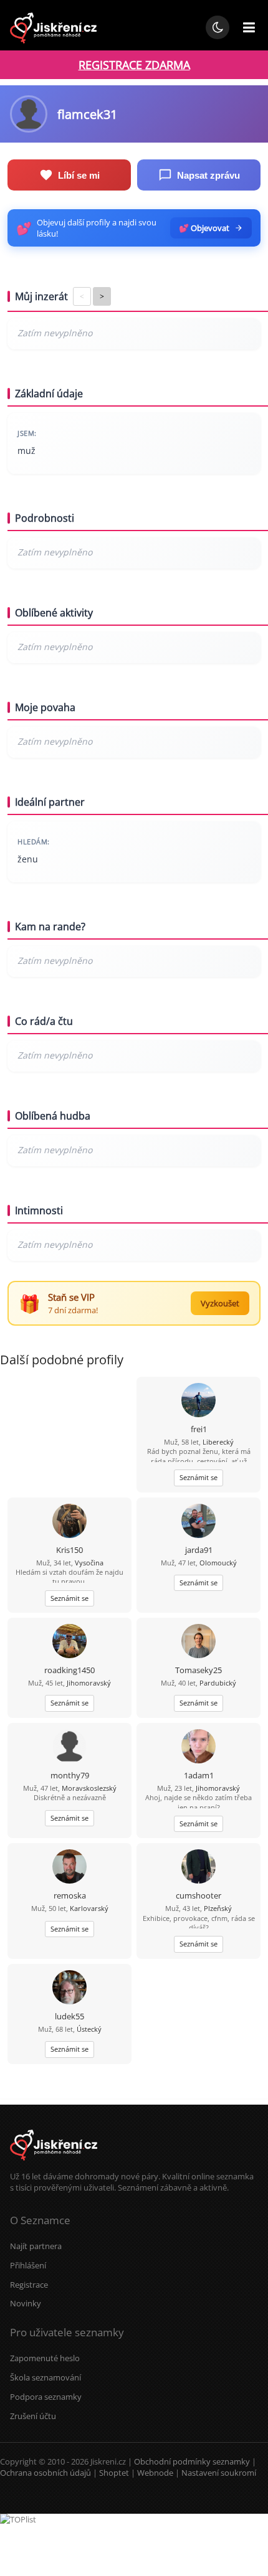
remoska (70, 1895)
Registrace (29, 2285)
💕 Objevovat (204, 228)
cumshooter (199, 1895)
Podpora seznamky (46, 2397)
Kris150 (69, 1550)
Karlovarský (89, 1908)
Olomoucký (218, 1563)
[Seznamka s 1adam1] (199, 1748)
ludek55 (69, 2016)
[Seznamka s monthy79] (69, 1748)
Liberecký (218, 1442)
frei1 (199, 1429)
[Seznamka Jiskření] (54, 2165)
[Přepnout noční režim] (218, 27)
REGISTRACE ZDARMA (134, 65)
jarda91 (199, 1550)
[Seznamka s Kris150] (69, 1522)
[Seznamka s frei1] (199, 1401)
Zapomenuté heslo (45, 2358)
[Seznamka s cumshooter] (199, 1868)
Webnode (155, 2473)
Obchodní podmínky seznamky (192, 2461)
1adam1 (199, 1775)
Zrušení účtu (33, 2416)
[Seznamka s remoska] (69, 1868)
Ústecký (89, 2029)
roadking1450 (69, 1670)
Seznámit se (199, 1477)
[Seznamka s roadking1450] (69, 1642)
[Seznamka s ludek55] (69, 1989)
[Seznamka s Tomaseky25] (199, 1642)
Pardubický (218, 1683)
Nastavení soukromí (219, 2473)
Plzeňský (218, 1908)
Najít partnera (36, 2246)
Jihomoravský (89, 1683)
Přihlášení (28, 2265)
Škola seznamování (45, 2377)
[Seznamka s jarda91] (199, 1522)
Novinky (26, 2303)
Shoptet (114, 2473)
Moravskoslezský (89, 1788)
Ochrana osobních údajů (45, 2473)
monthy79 (70, 1775)
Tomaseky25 (199, 1670)
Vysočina (89, 1563)
